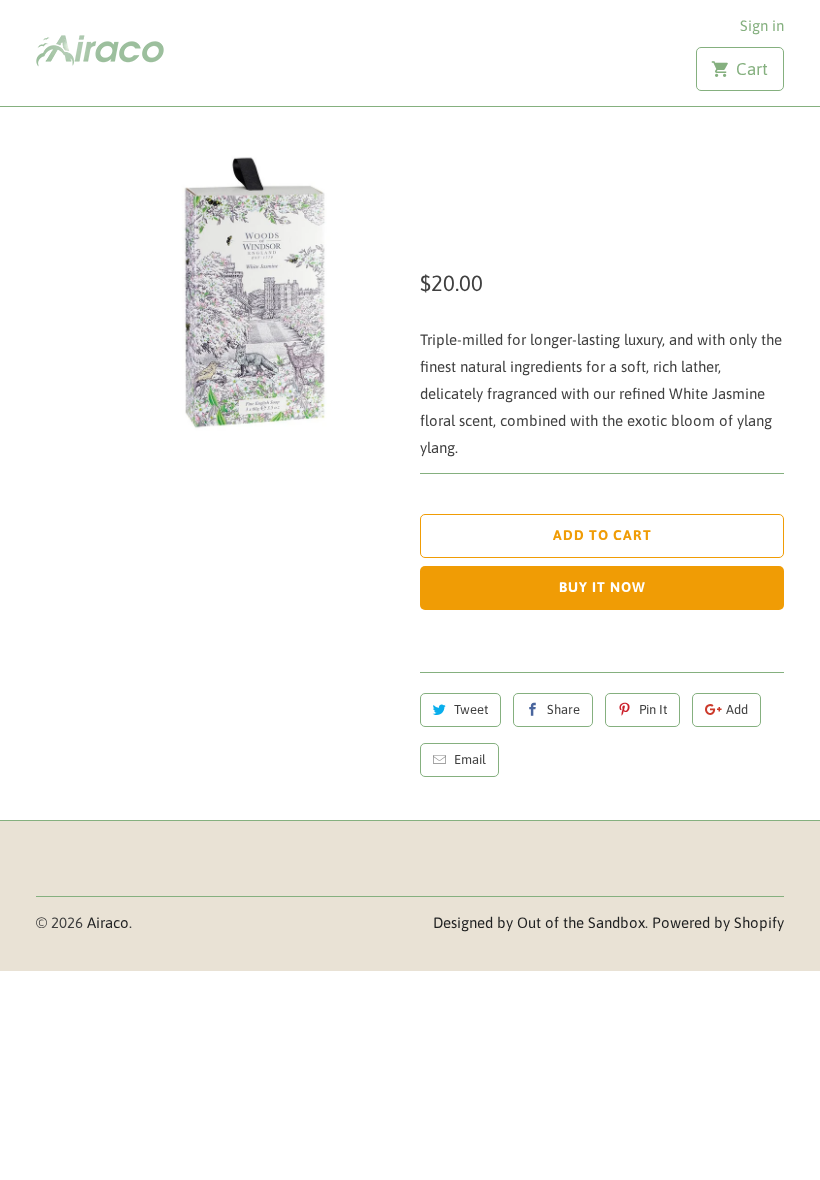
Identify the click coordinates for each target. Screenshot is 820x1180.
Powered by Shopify (718, 922)
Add (737, 709)
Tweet (471, 709)
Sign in (762, 25)
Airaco (108, 922)
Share (563, 709)
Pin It (653, 709)
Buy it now (602, 587)
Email (470, 759)
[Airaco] (122, 46)
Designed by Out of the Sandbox (539, 922)
